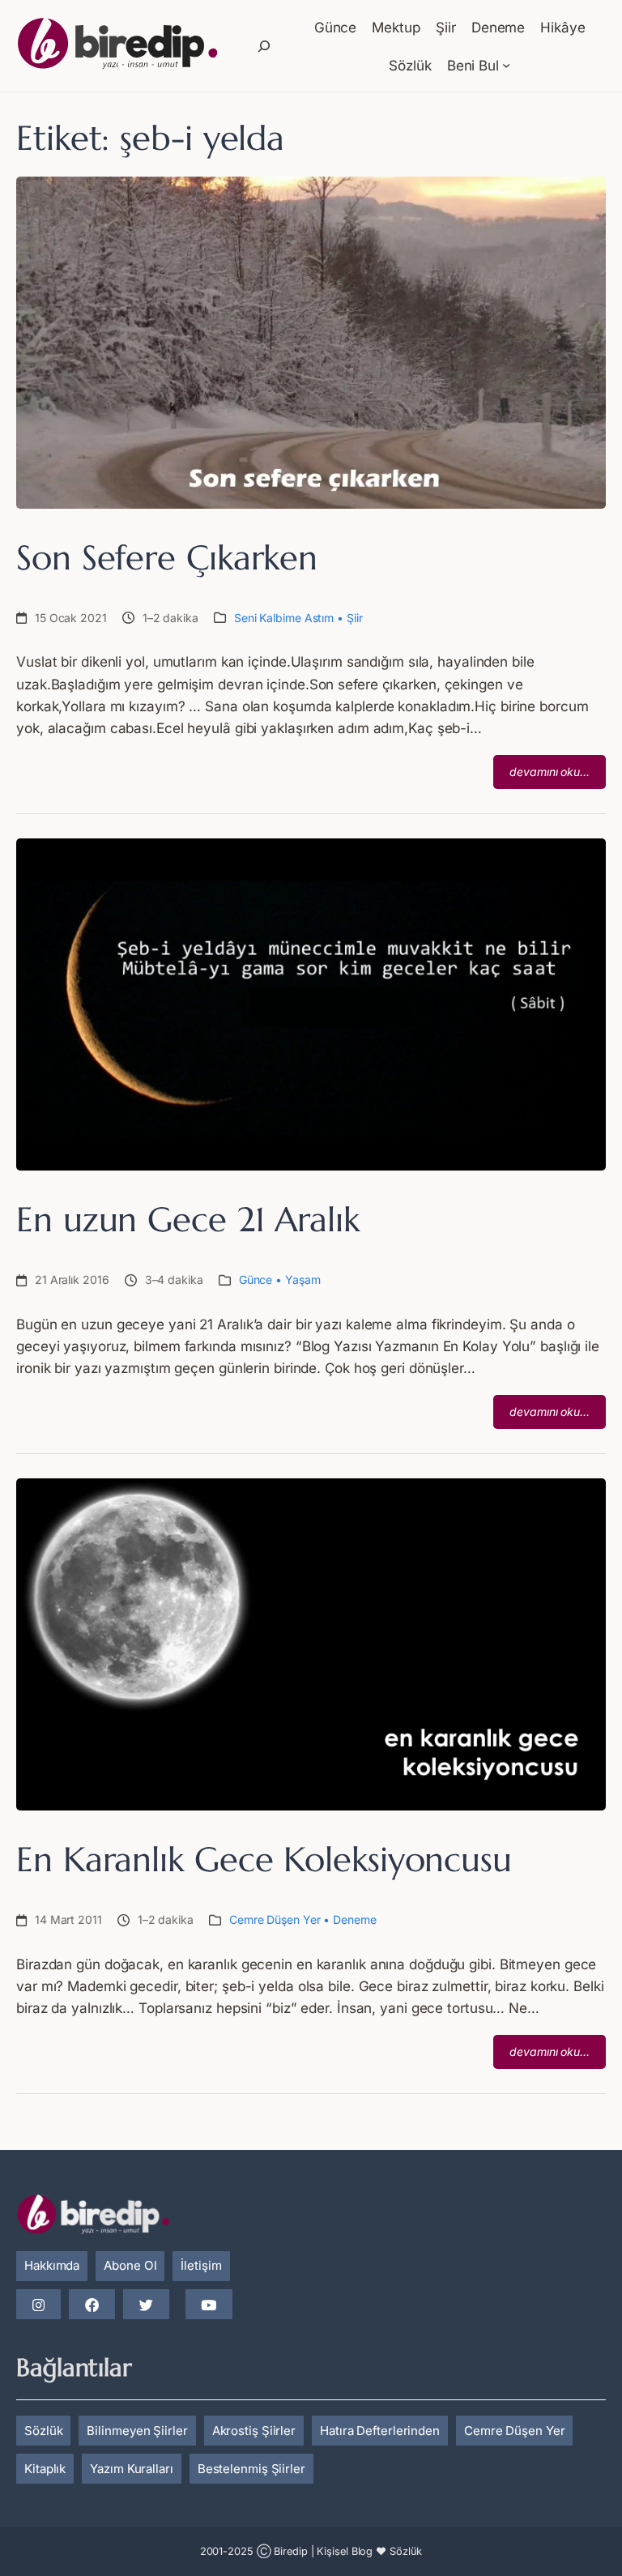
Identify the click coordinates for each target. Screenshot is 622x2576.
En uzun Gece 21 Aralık (188, 1220)
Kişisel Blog (345, 2551)
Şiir (355, 618)
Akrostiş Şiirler (254, 2431)
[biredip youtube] (209, 2305)
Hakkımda (52, 2265)
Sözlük (43, 2431)
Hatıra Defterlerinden (380, 2431)
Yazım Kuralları (132, 2469)
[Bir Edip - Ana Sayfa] (117, 46)
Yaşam (303, 1279)
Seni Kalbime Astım (284, 618)
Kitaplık (45, 2469)
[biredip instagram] (38, 2305)
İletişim (201, 2265)
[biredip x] (146, 2305)
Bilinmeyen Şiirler (137, 2431)
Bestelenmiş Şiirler (251, 2469)
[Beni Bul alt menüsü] (506, 65)
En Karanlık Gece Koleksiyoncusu (264, 1860)
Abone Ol (130, 2265)
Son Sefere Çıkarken (167, 558)
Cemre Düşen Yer (275, 1919)
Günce (256, 1279)
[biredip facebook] (92, 2305)
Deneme (354, 1919)
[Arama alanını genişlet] (264, 46)
